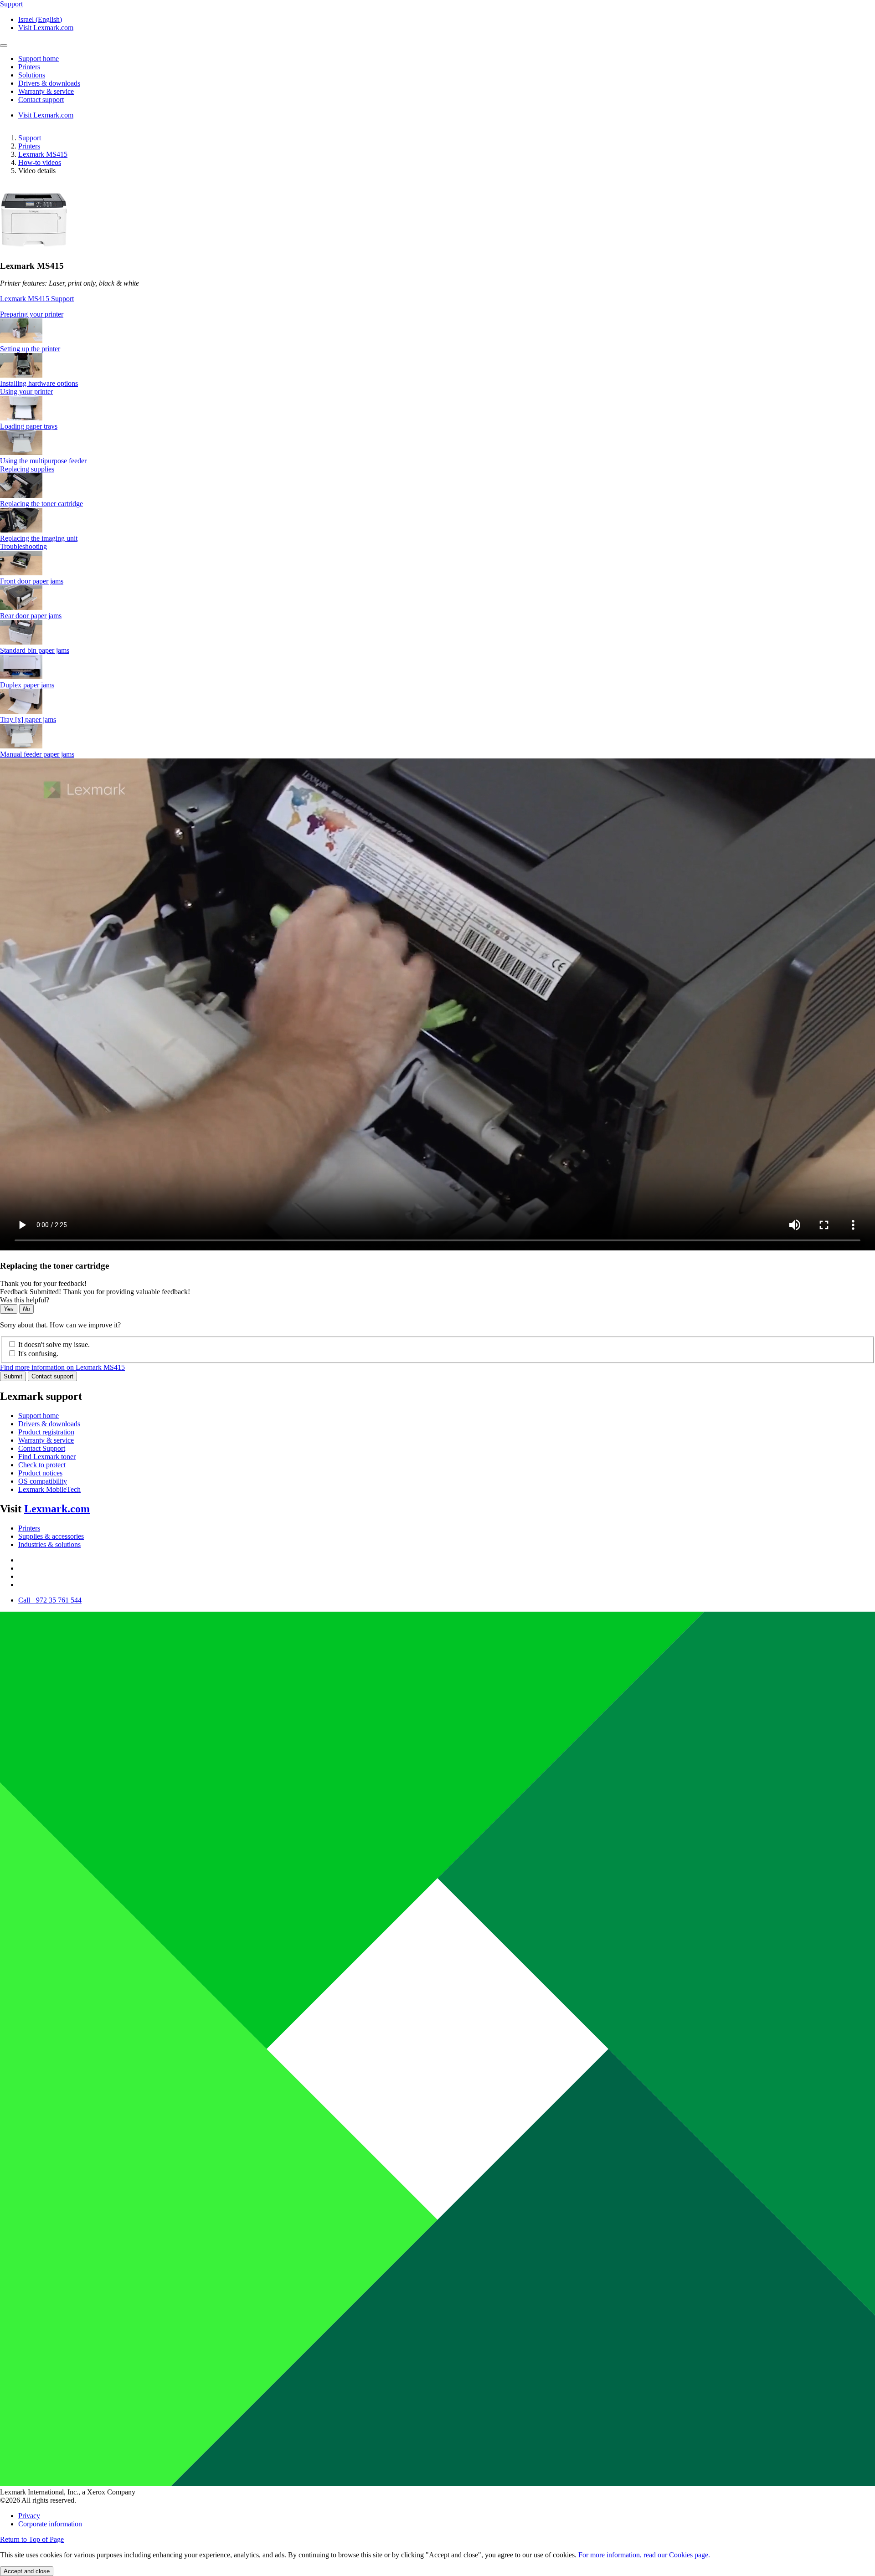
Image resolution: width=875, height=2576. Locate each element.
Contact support (52, 1376)
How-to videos (40, 162)
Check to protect (42, 1465)
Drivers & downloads (49, 1424)
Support (30, 138)
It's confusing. (38, 1354)
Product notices (40, 1473)
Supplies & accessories (51, 1536)
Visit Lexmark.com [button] (46, 28)
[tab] (437, 314)
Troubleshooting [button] (23, 546)
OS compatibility (43, 1481)
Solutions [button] (32, 75)
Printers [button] (29, 67)
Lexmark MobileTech (49, 1489)
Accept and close (27, 2571)
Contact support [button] (41, 100)
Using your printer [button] (26, 392)
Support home (39, 1416)
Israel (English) (40, 19)
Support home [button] (39, 59)
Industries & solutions (49, 1544)
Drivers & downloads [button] (49, 83)
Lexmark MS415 (43, 154)
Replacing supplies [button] (27, 469)
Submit (13, 1376)
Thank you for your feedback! (43, 1283)
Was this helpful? (25, 1300)
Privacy (29, 2516)
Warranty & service (46, 1440)
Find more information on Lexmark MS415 (62, 1367)
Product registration (46, 1432)
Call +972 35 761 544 (50, 1600)
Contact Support (42, 1448)
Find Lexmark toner (47, 1457)
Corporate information (50, 2524)
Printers (29, 146)
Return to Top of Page (32, 2539)
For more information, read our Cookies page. (644, 2555)
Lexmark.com (57, 1509)
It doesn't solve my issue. (54, 1344)
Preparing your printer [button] (32, 314)
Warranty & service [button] (46, 91)
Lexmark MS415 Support (37, 299)
